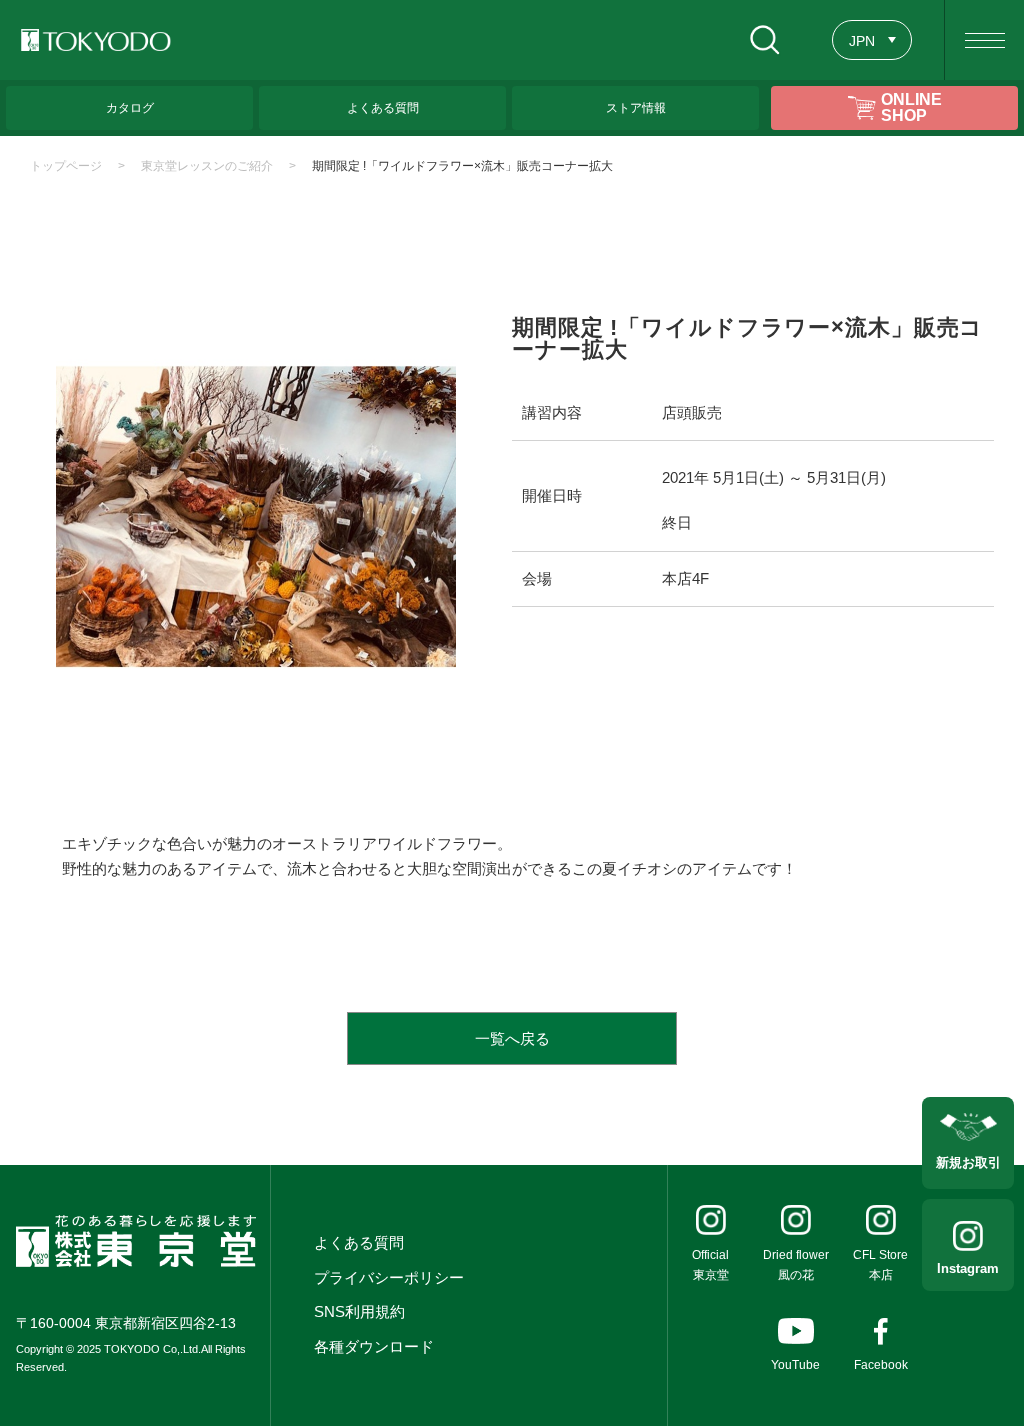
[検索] (765, 40)
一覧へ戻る (512, 1038)
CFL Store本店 (880, 1265)
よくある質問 (359, 1242)
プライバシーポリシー (389, 1277)
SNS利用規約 (359, 1311)
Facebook (881, 1365)
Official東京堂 (710, 1265)
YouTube (795, 1365)
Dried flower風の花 (796, 1265)
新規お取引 (968, 1162)
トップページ (66, 166)
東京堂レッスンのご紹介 (207, 166)
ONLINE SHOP (911, 107)
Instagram (968, 1268)
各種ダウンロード (374, 1346)
